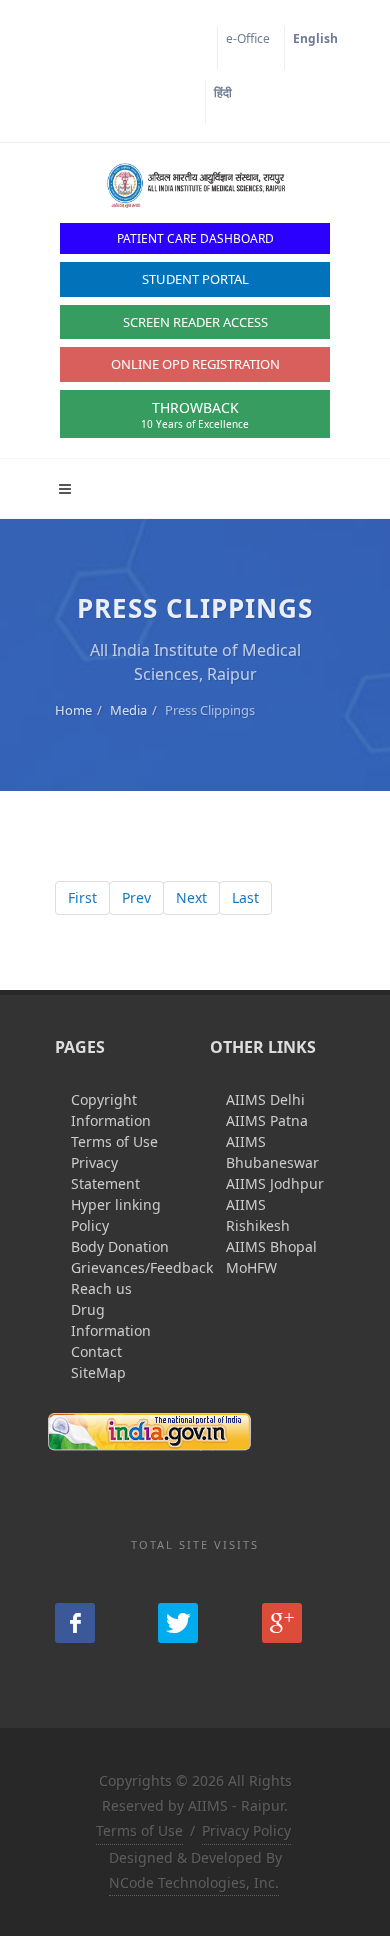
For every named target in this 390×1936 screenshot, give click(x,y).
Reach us (101, 1288)
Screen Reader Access (195, 322)
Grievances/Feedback (142, 1267)
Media (128, 710)
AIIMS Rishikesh (258, 1215)
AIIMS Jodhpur (275, 1183)
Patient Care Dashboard (195, 238)
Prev (136, 897)
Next (191, 897)
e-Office (248, 38)
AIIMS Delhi (265, 1099)
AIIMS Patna (267, 1120)
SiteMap (98, 1372)
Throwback (195, 414)
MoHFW (251, 1267)
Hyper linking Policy (116, 1215)
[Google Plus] (282, 1623)
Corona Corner (161, 38)
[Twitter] (178, 1623)
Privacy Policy (246, 1830)
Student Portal (195, 279)
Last (245, 897)
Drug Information (111, 1320)
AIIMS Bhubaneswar (272, 1152)
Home (73, 710)
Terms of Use (114, 1141)
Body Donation (120, 1246)
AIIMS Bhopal (271, 1246)
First (82, 897)
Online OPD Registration (195, 364)
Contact (96, 1351)
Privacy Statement (105, 1173)
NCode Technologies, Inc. (194, 1882)
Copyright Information (111, 1110)
